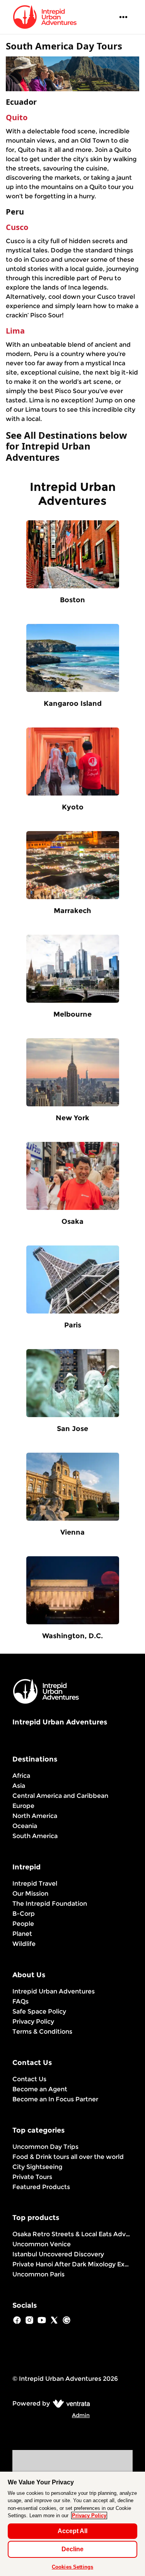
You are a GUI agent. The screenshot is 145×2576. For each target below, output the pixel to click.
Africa (21, 1776)
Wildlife (24, 1944)
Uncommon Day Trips (45, 2147)
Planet (22, 1934)
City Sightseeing (37, 2167)
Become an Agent (40, 2089)
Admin (81, 2415)
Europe (23, 1806)
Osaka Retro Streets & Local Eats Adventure (72, 2234)
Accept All (72, 2531)
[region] (72, 2524)
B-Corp (24, 1914)
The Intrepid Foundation (50, 1904)
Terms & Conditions (42, 2032)
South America (35, 1836)
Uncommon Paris (38, 2274)
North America (35, 1816)
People (23, 1924)
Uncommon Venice (42, 2244)
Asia (19, 1786)
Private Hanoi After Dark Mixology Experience (72, 2264)
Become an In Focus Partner (55, 2099)
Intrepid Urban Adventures (54, 1991)
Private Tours (32, 2177)
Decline (72, 2549)
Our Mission (30, 1894)
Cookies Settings (72, 2567)
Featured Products (41, 2187)
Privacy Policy (33, 2021)
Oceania (25, 1826)
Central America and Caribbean (60, 1796)
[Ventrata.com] (70, 2403)
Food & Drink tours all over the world (68, 2157)
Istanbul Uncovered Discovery (58, 2254)
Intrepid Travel (35, 1883)
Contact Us (29, 2079)
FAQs (20, 2001)
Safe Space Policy (39, 2011)
